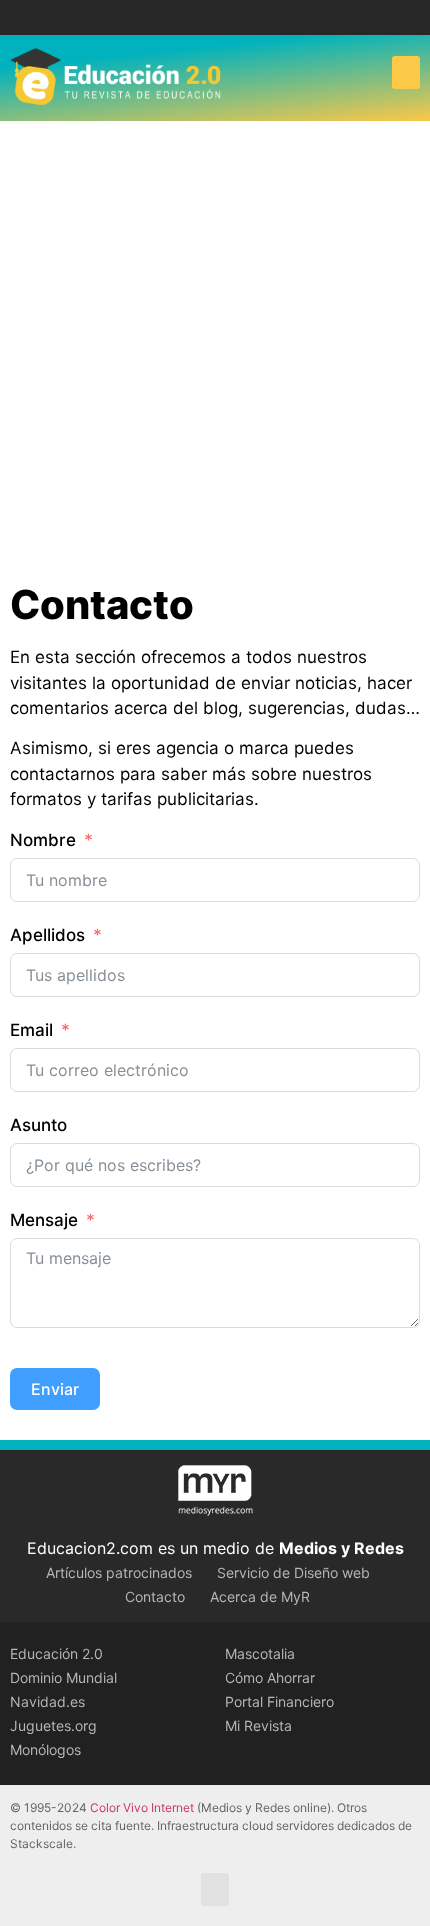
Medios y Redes (341, 1548)
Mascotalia (260, 1653)
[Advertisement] (215, 346)
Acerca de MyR (260, 1596)
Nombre (43, 840)
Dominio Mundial (63, 1677)
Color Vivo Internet (142, 1807)
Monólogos (45, 1749)
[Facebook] (200, 17)
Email (31, 1030)
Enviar (55, 1389)
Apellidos (47, 935)
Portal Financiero (279, 1701)
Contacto (155, 1596)
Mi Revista (258, 1725)
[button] (406, 72)
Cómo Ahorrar (270, 1677)
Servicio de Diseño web (293, 1572)
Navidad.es (47, 1701)
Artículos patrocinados (119, 1572)
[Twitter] (230, 17)
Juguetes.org (53, 1725)
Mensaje (44, 1220)
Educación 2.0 (56, 1653)
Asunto (38, 1125)
